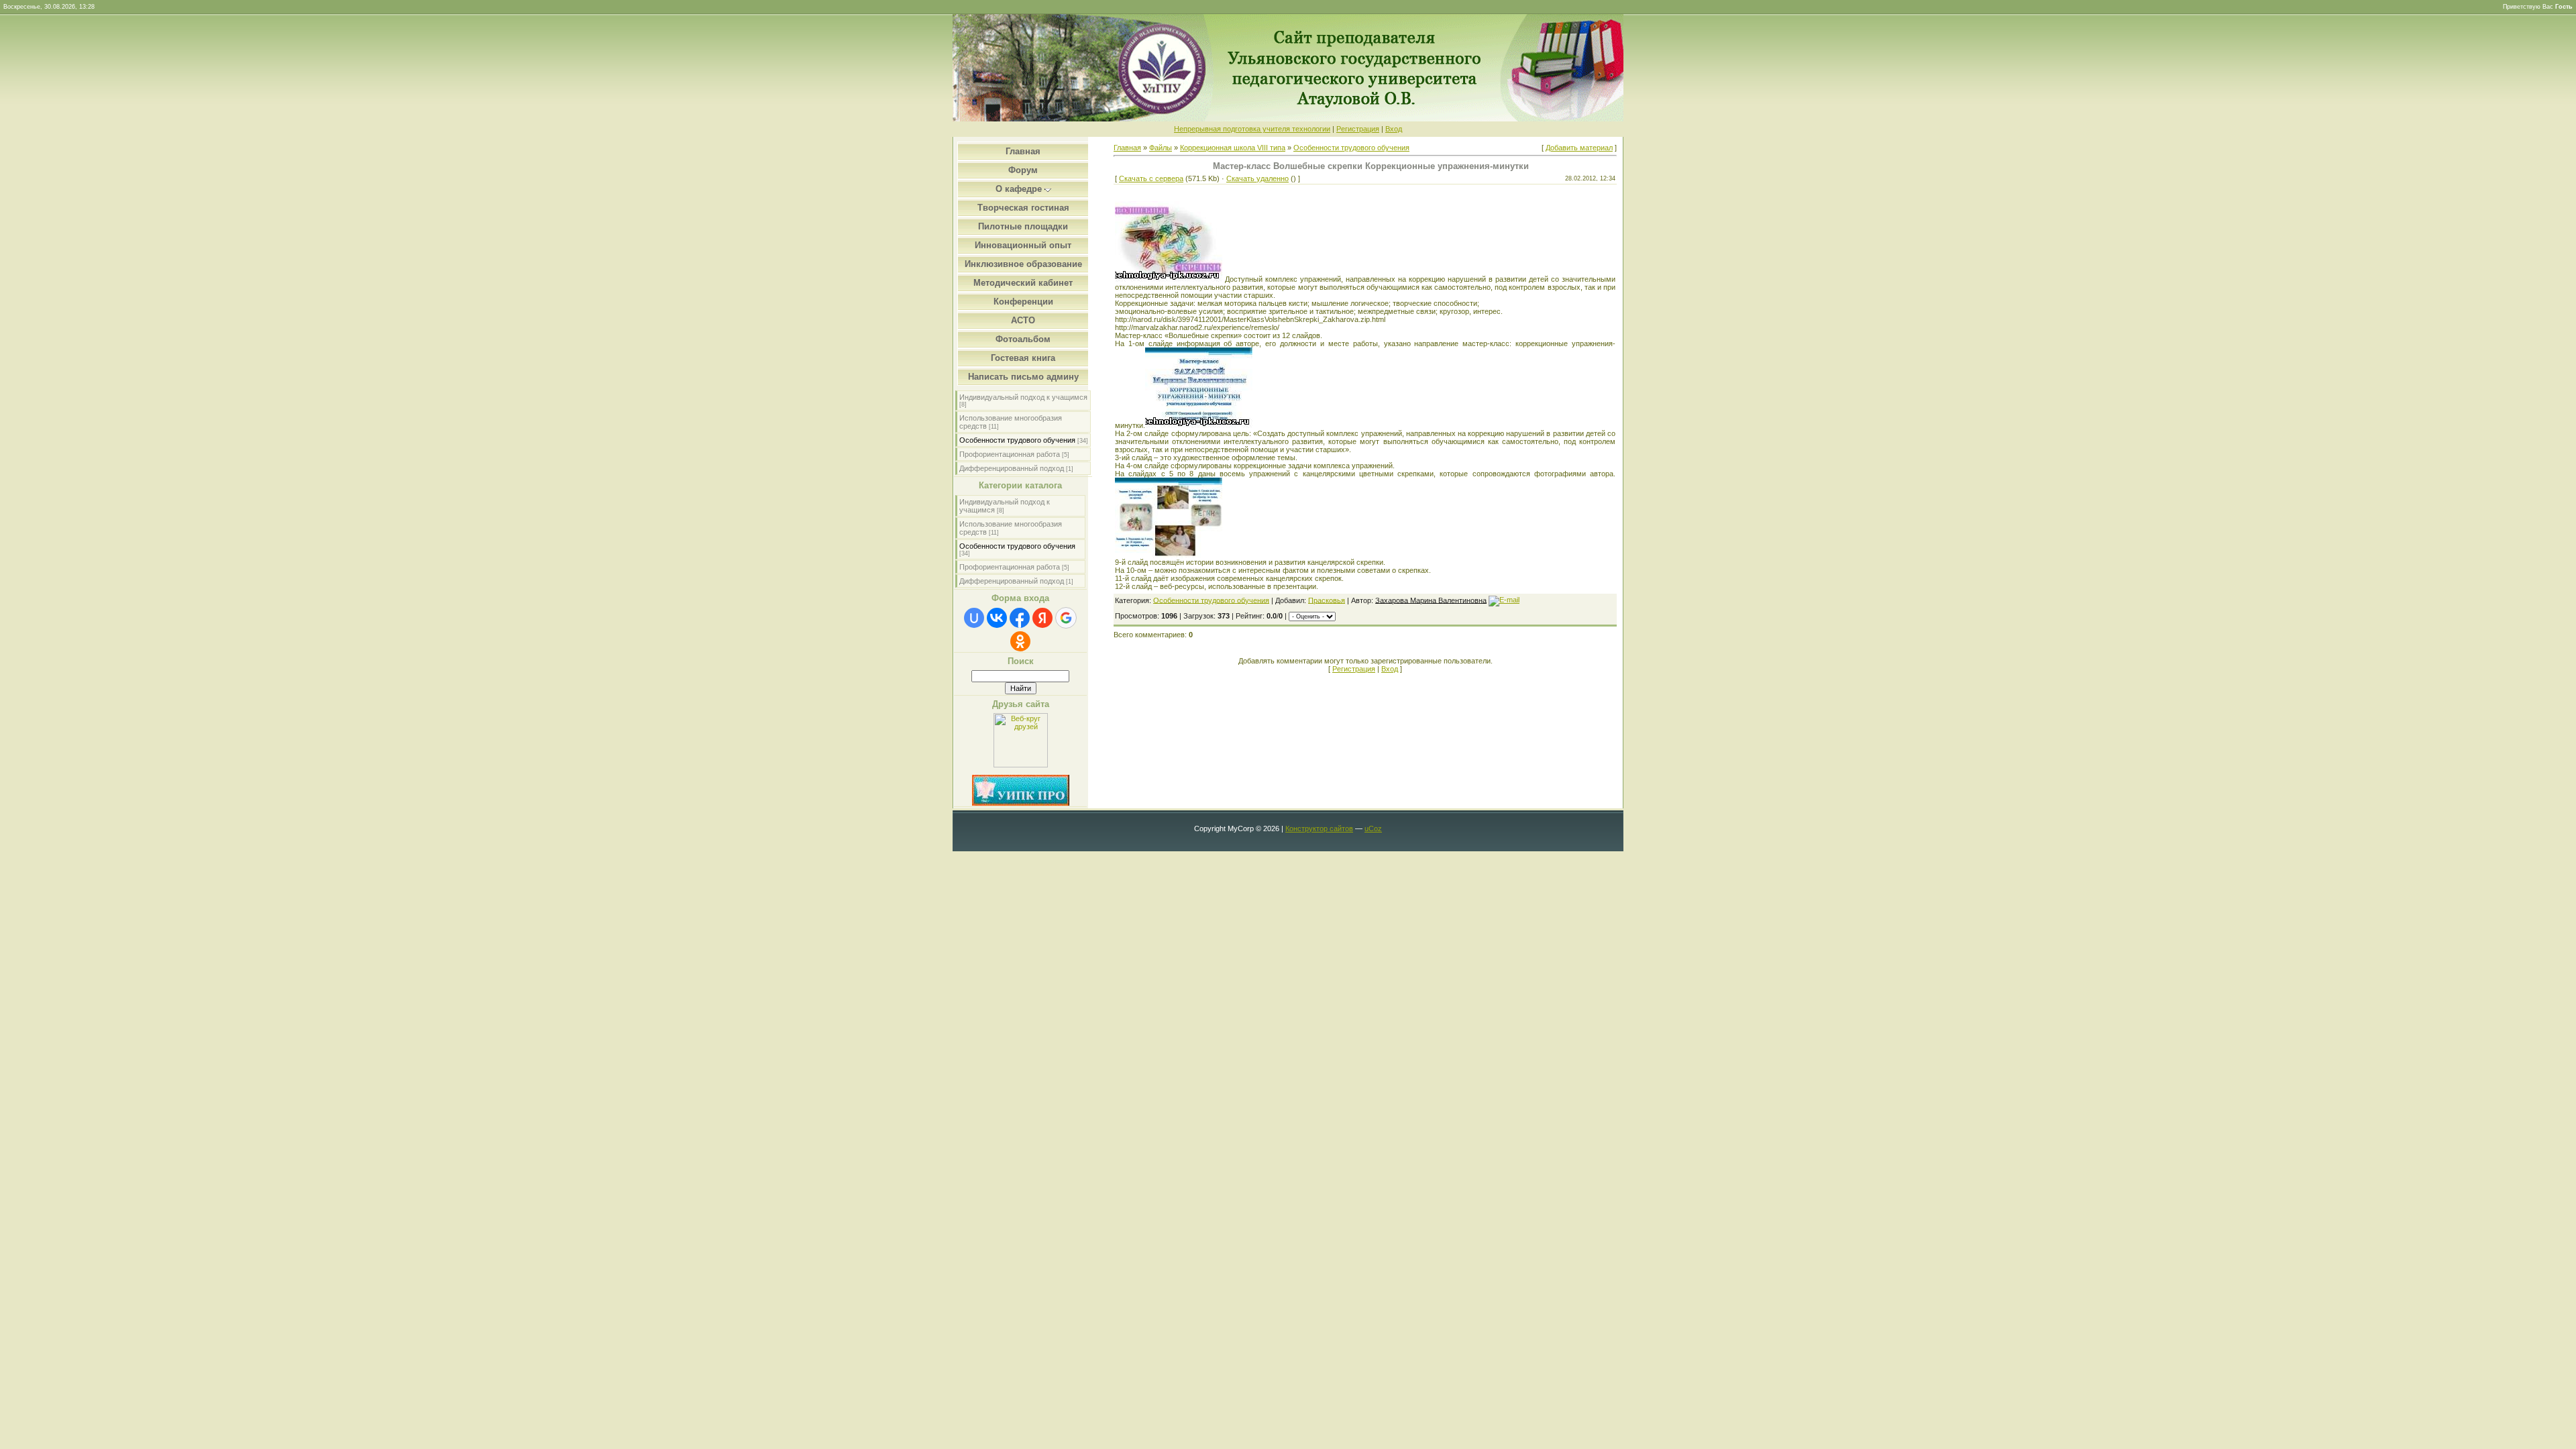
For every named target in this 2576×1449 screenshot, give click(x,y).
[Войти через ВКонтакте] (997, 618)
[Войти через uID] (974, 618)
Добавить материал (1579, 148)
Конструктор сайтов (1319, 828)
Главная (1127, 148)
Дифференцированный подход (1012, 468)
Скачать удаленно (1257, 178)
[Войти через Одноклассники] (1020, 641)
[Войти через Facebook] (1020, 618)
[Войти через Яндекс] (1042, 618)
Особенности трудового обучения (1017, 440)
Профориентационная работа (1010, 454)
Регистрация (1358, 129)
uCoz (1373, 828)
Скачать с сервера (1151, 178)
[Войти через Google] (1066, 618)
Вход (1394, 129)
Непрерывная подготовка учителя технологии (1252, 129)
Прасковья (1327, 600)
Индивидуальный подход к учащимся (1023, 397)
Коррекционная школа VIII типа (1233, 148)
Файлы (1161, 148)
